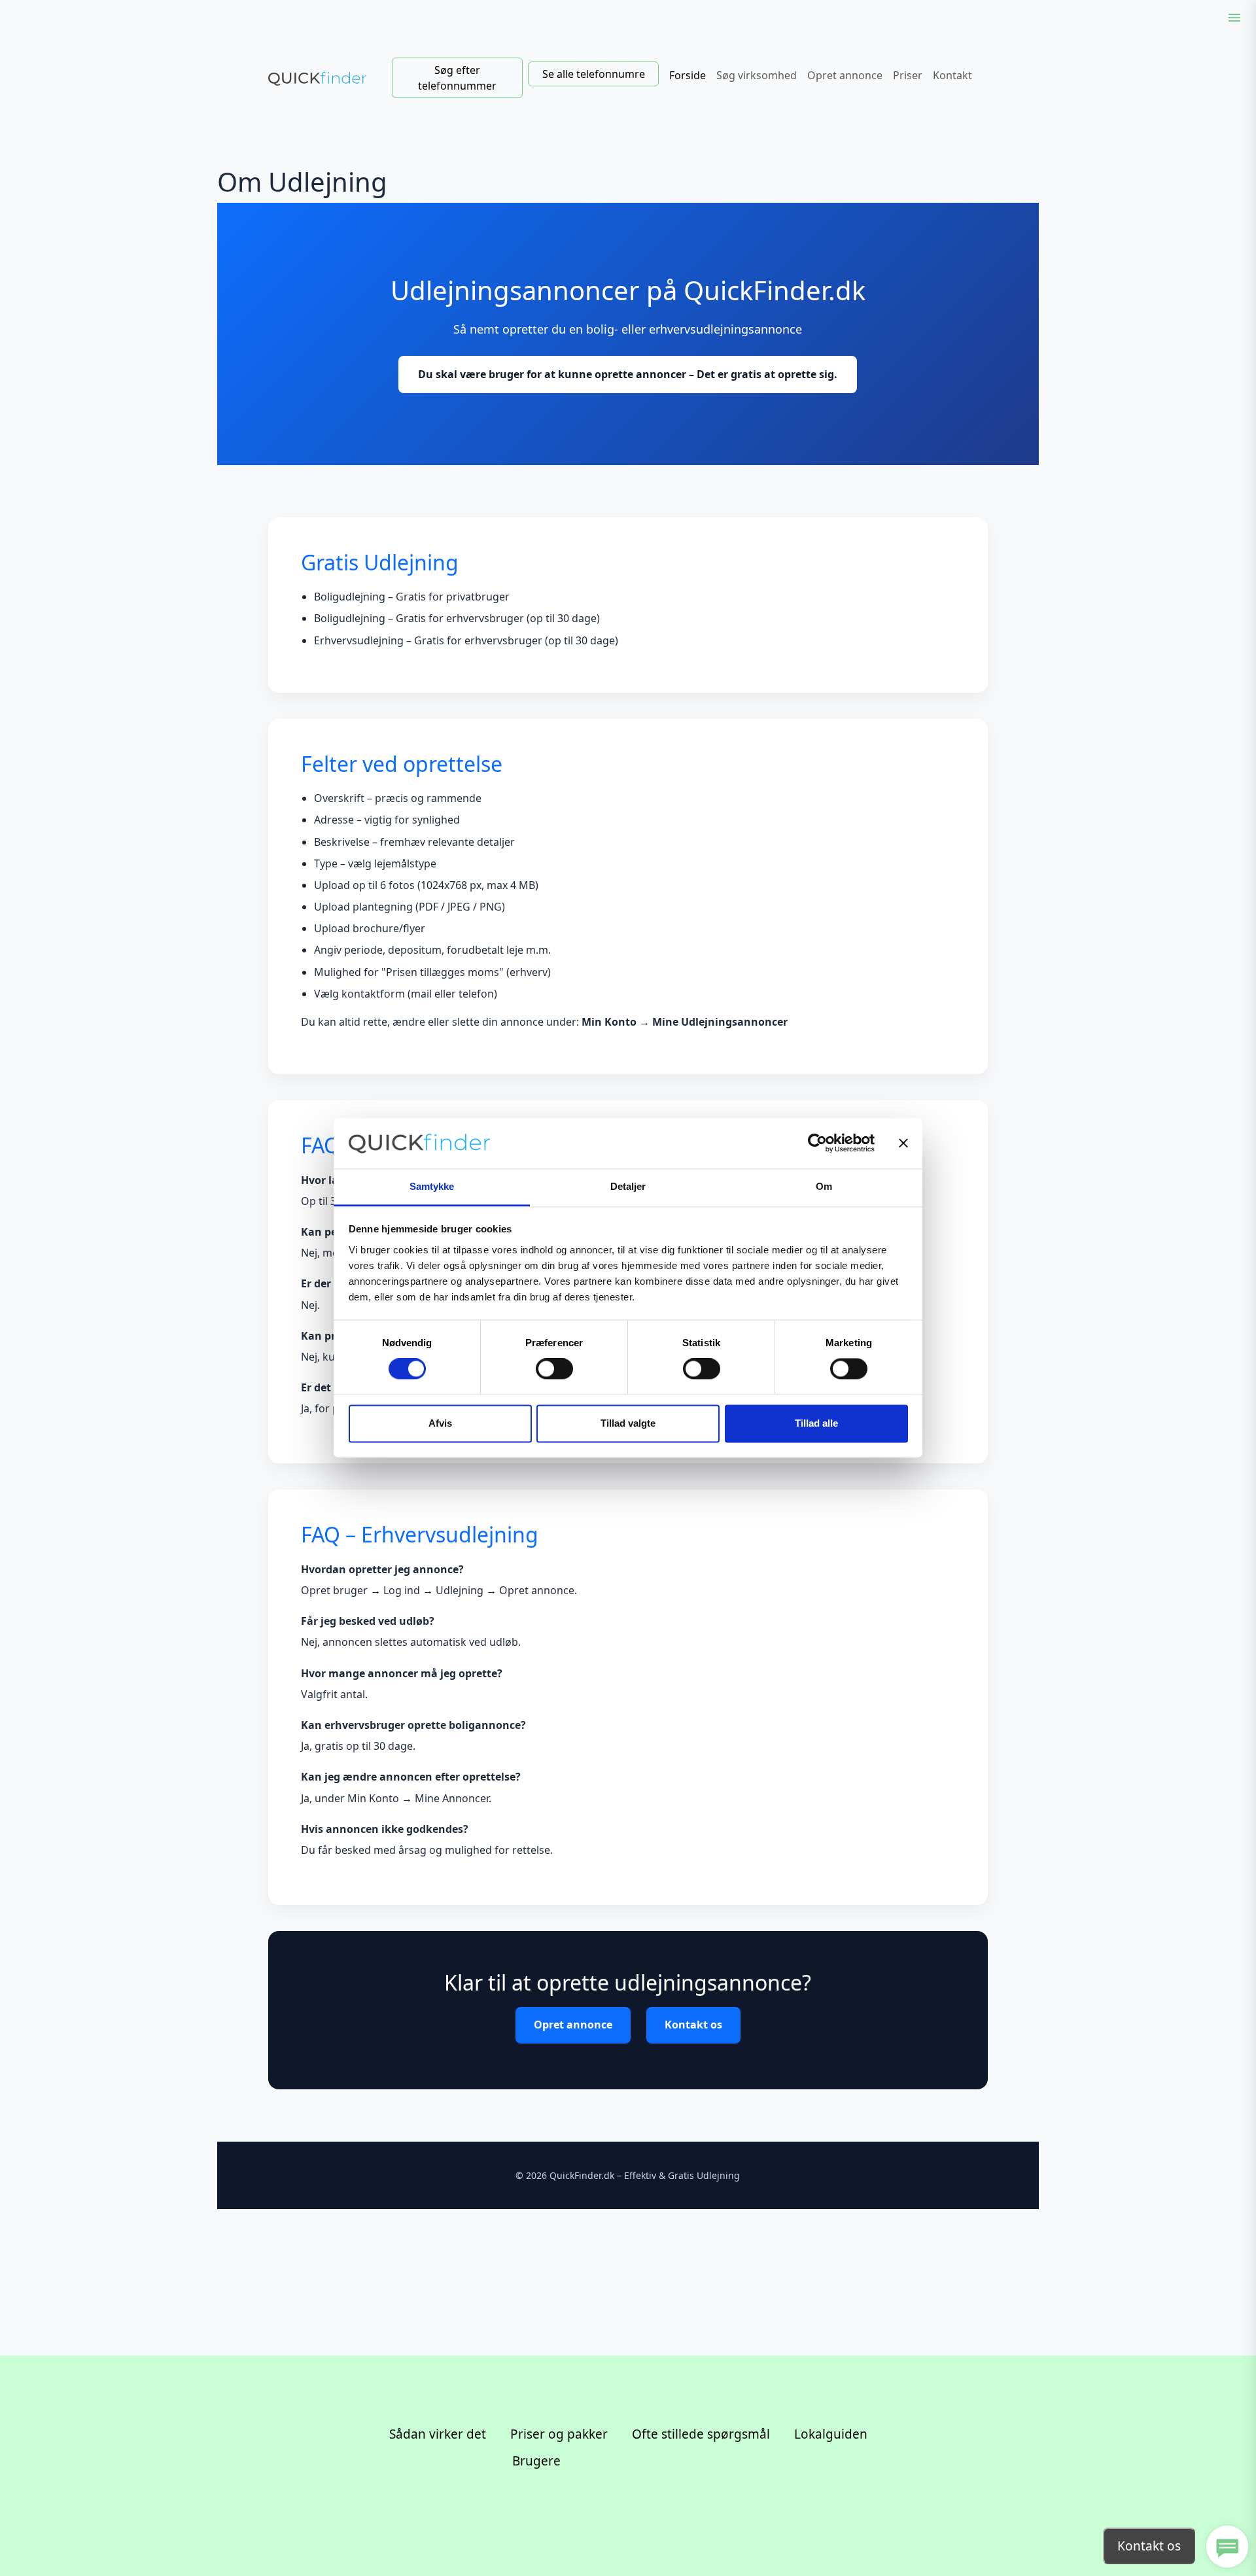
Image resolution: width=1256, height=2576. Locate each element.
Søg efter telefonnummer (457, 78)
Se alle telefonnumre (594, 74)
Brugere (536, 2461)
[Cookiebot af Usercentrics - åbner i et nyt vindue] (817, 1143)
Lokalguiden (831, 2434)
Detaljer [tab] (628, 1186)
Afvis (440, 1423)
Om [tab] (824, 1186)
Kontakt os (693, 2025)
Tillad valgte (628, 1423)
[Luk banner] (903, 1143)
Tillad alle (816, 1423)
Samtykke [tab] (432, 1186)
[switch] (554, 1369)
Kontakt (952, 75)
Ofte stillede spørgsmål (701, 2434)
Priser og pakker (559, 2434)
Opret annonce (845, 75)
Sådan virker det (438, 2434)
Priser (908, 75)
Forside (688, 75)
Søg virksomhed (757, 75)
